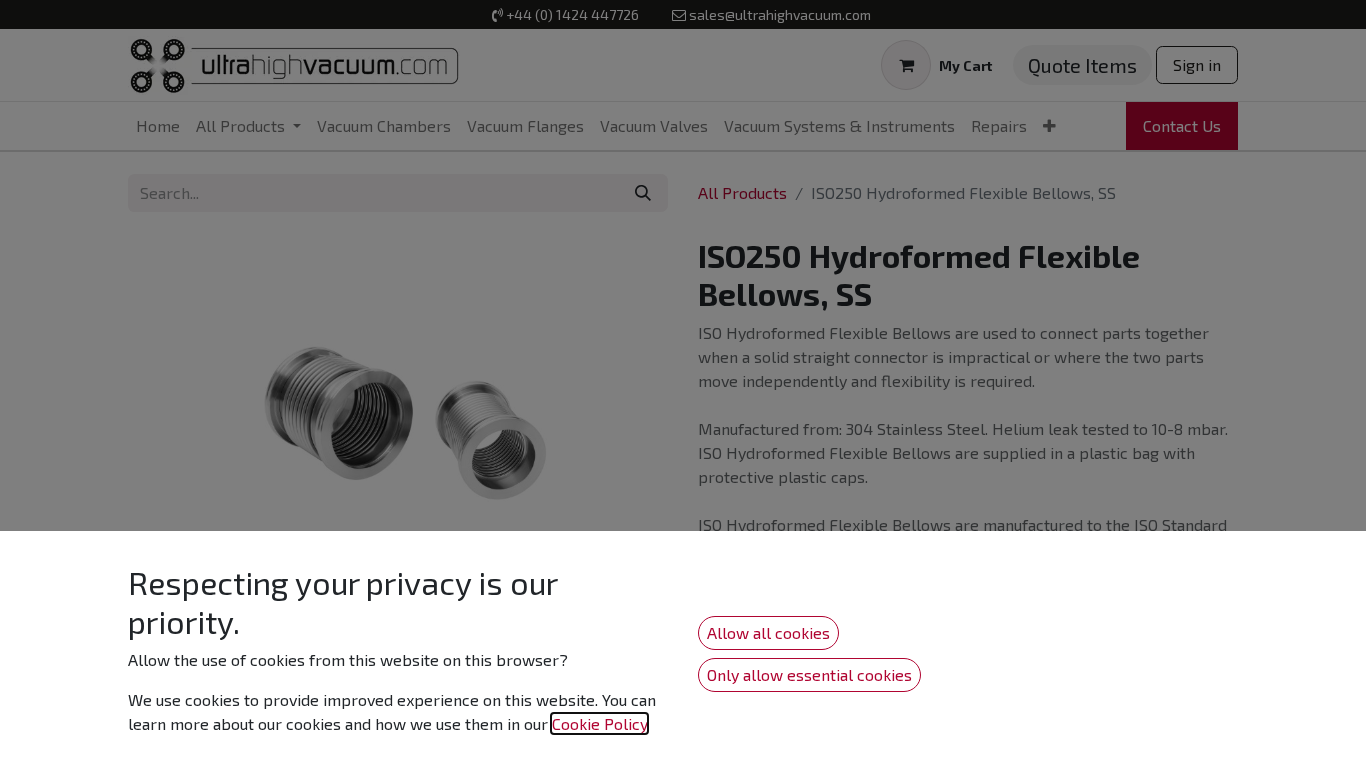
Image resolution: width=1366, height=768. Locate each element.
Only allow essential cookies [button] (809, 674)
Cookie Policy (599, 723)
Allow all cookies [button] (768, 632)
